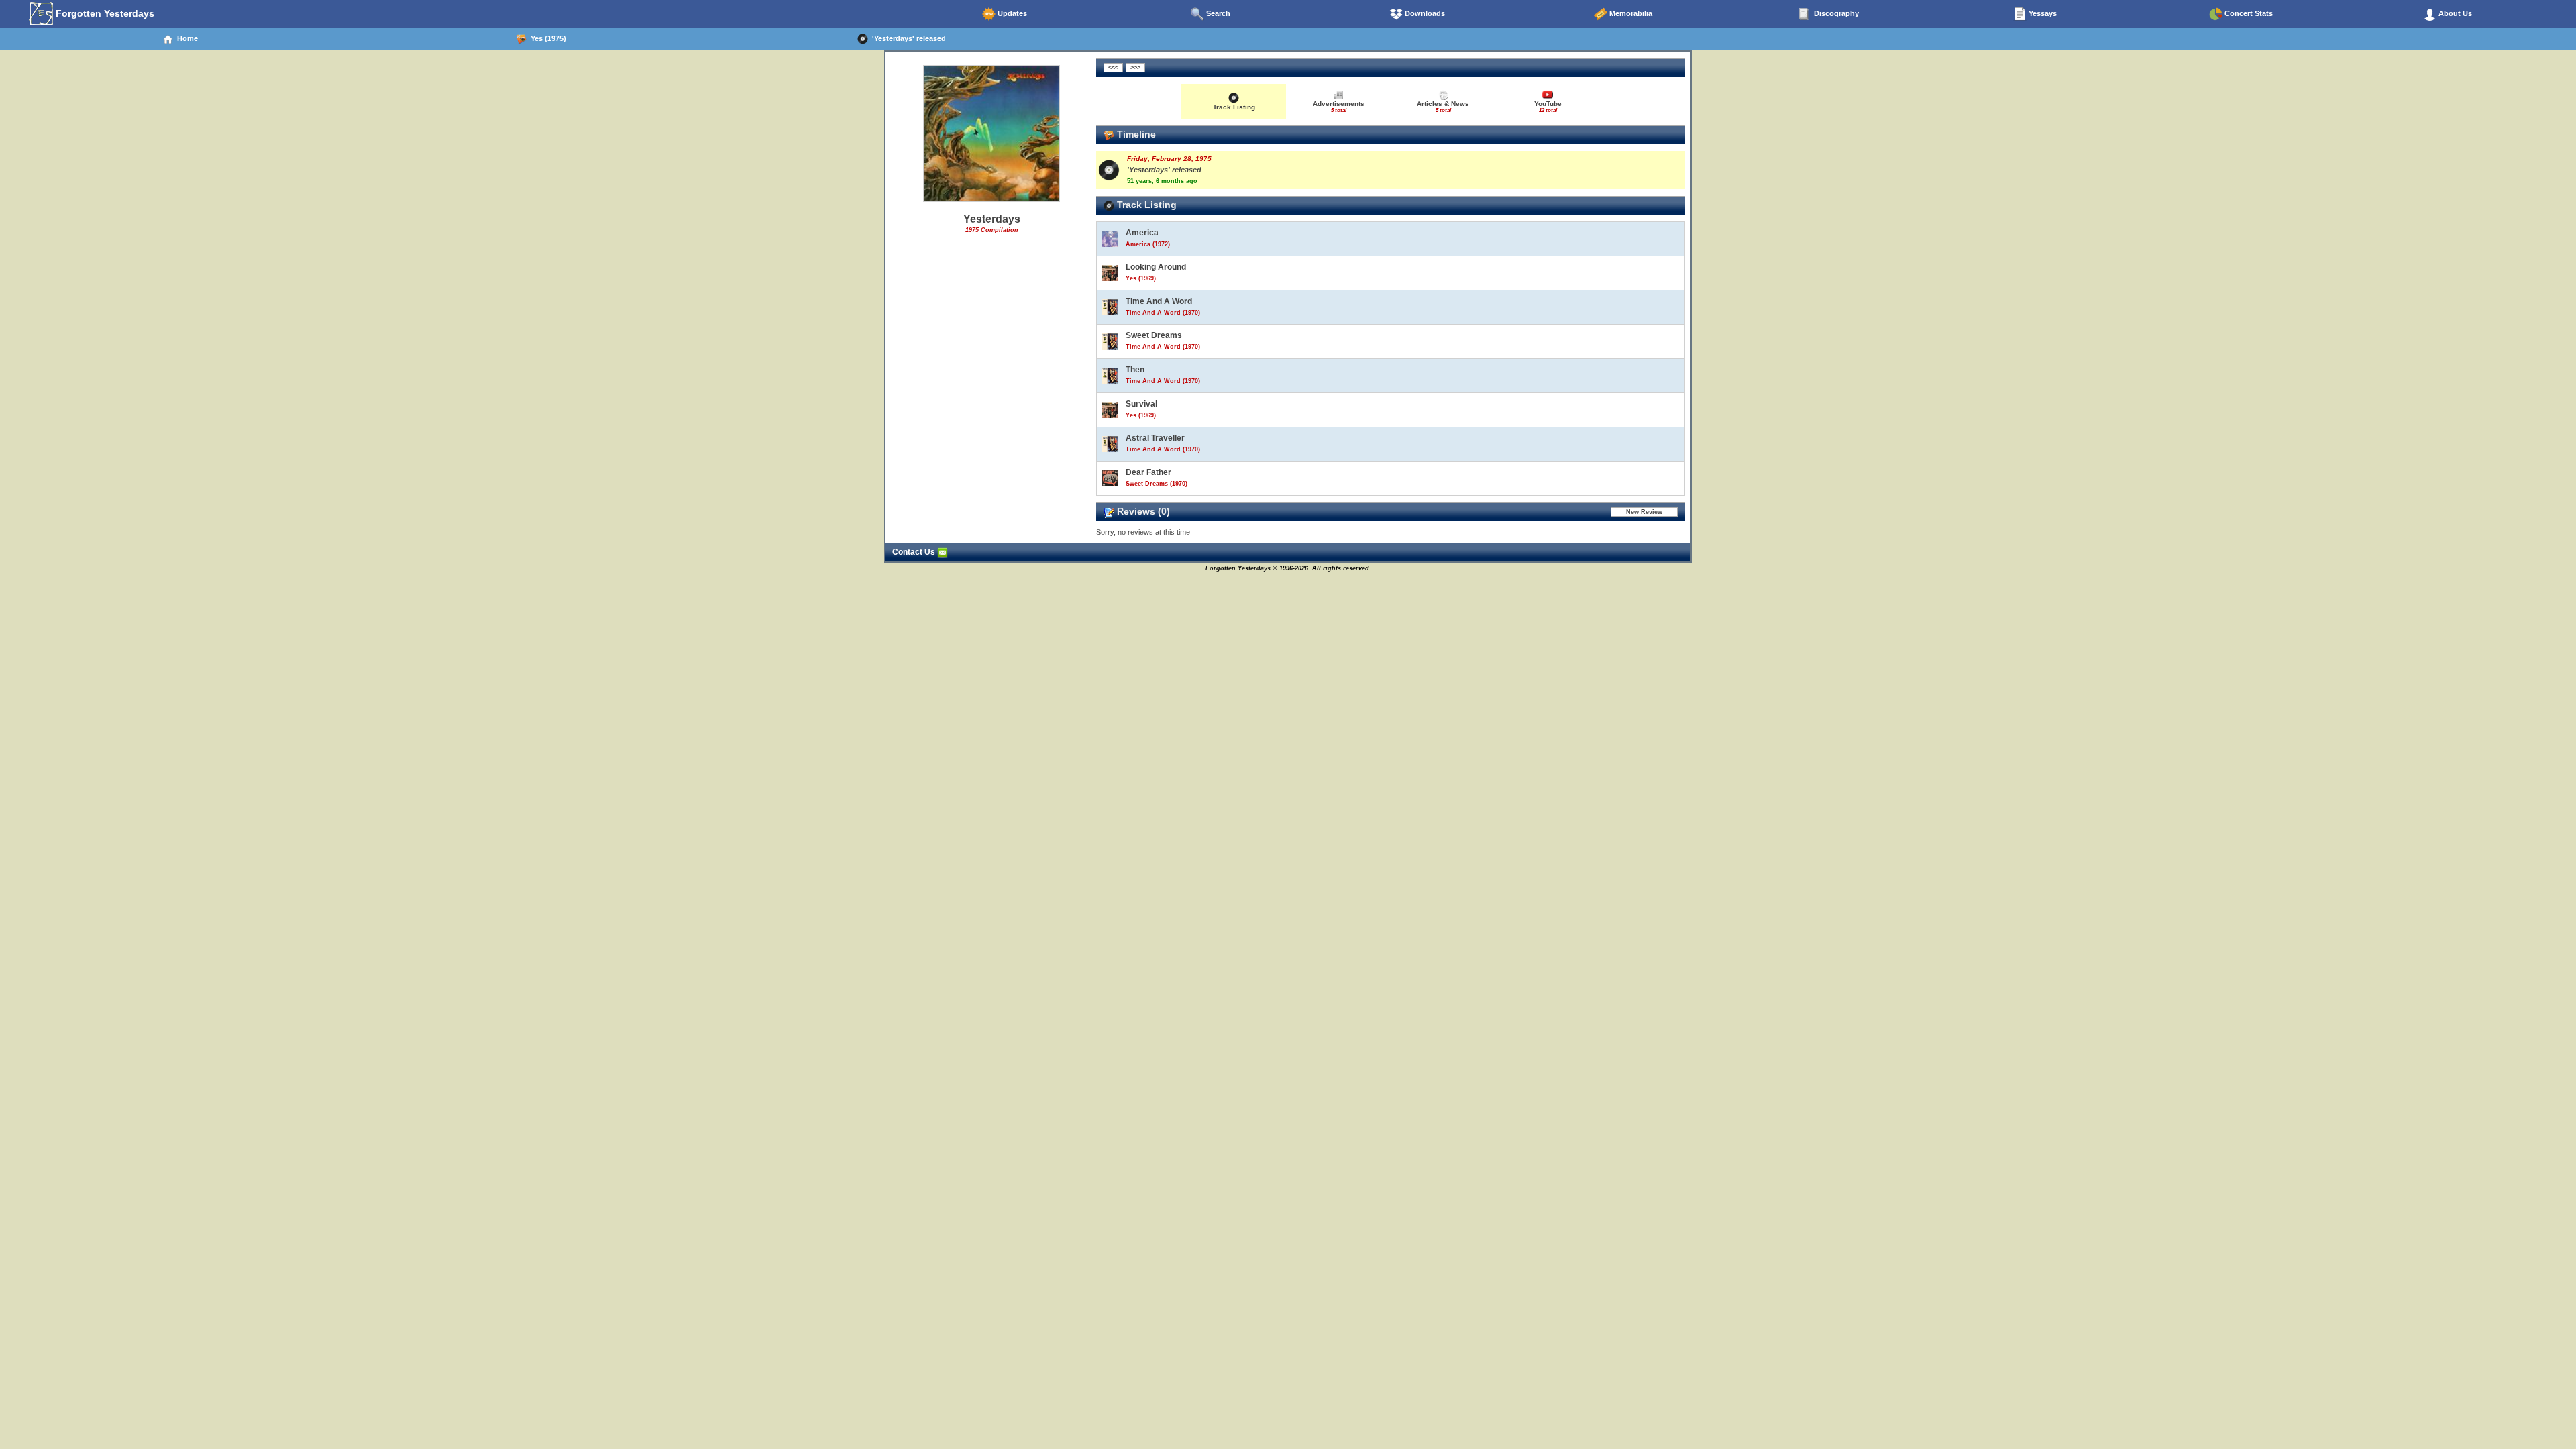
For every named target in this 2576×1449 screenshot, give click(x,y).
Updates (1011, 13)
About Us (2454, 13)
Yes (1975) (546, 38)
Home (185, 38)
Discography (1835, 13)
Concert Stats (2248, 13)
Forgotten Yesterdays (104, 13)
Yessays (2042, 13)
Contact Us (915, 552)
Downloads (1424, 13)
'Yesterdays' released (907, 38)
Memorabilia (1630, 13)
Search (1217, 13)
